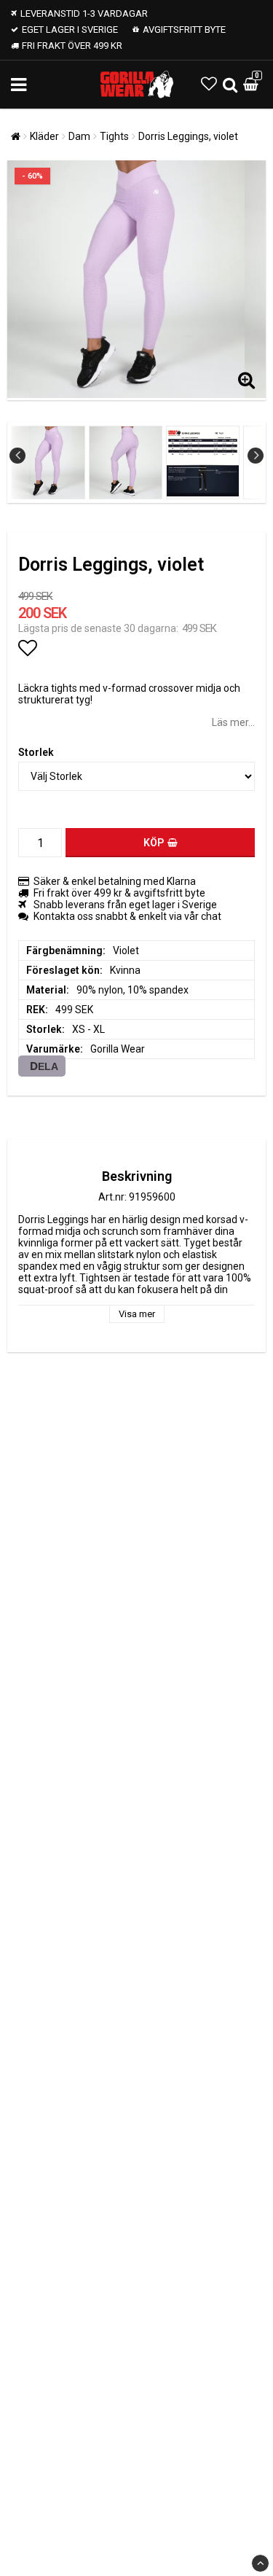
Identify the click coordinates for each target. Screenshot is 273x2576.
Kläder (44, 136)
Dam (79, 136)
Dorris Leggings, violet (188, 136)
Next (256, 456)
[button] (209, 84)
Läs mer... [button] (233, 722)
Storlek (36, 752)
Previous (17, 456)
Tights (114, 136)
